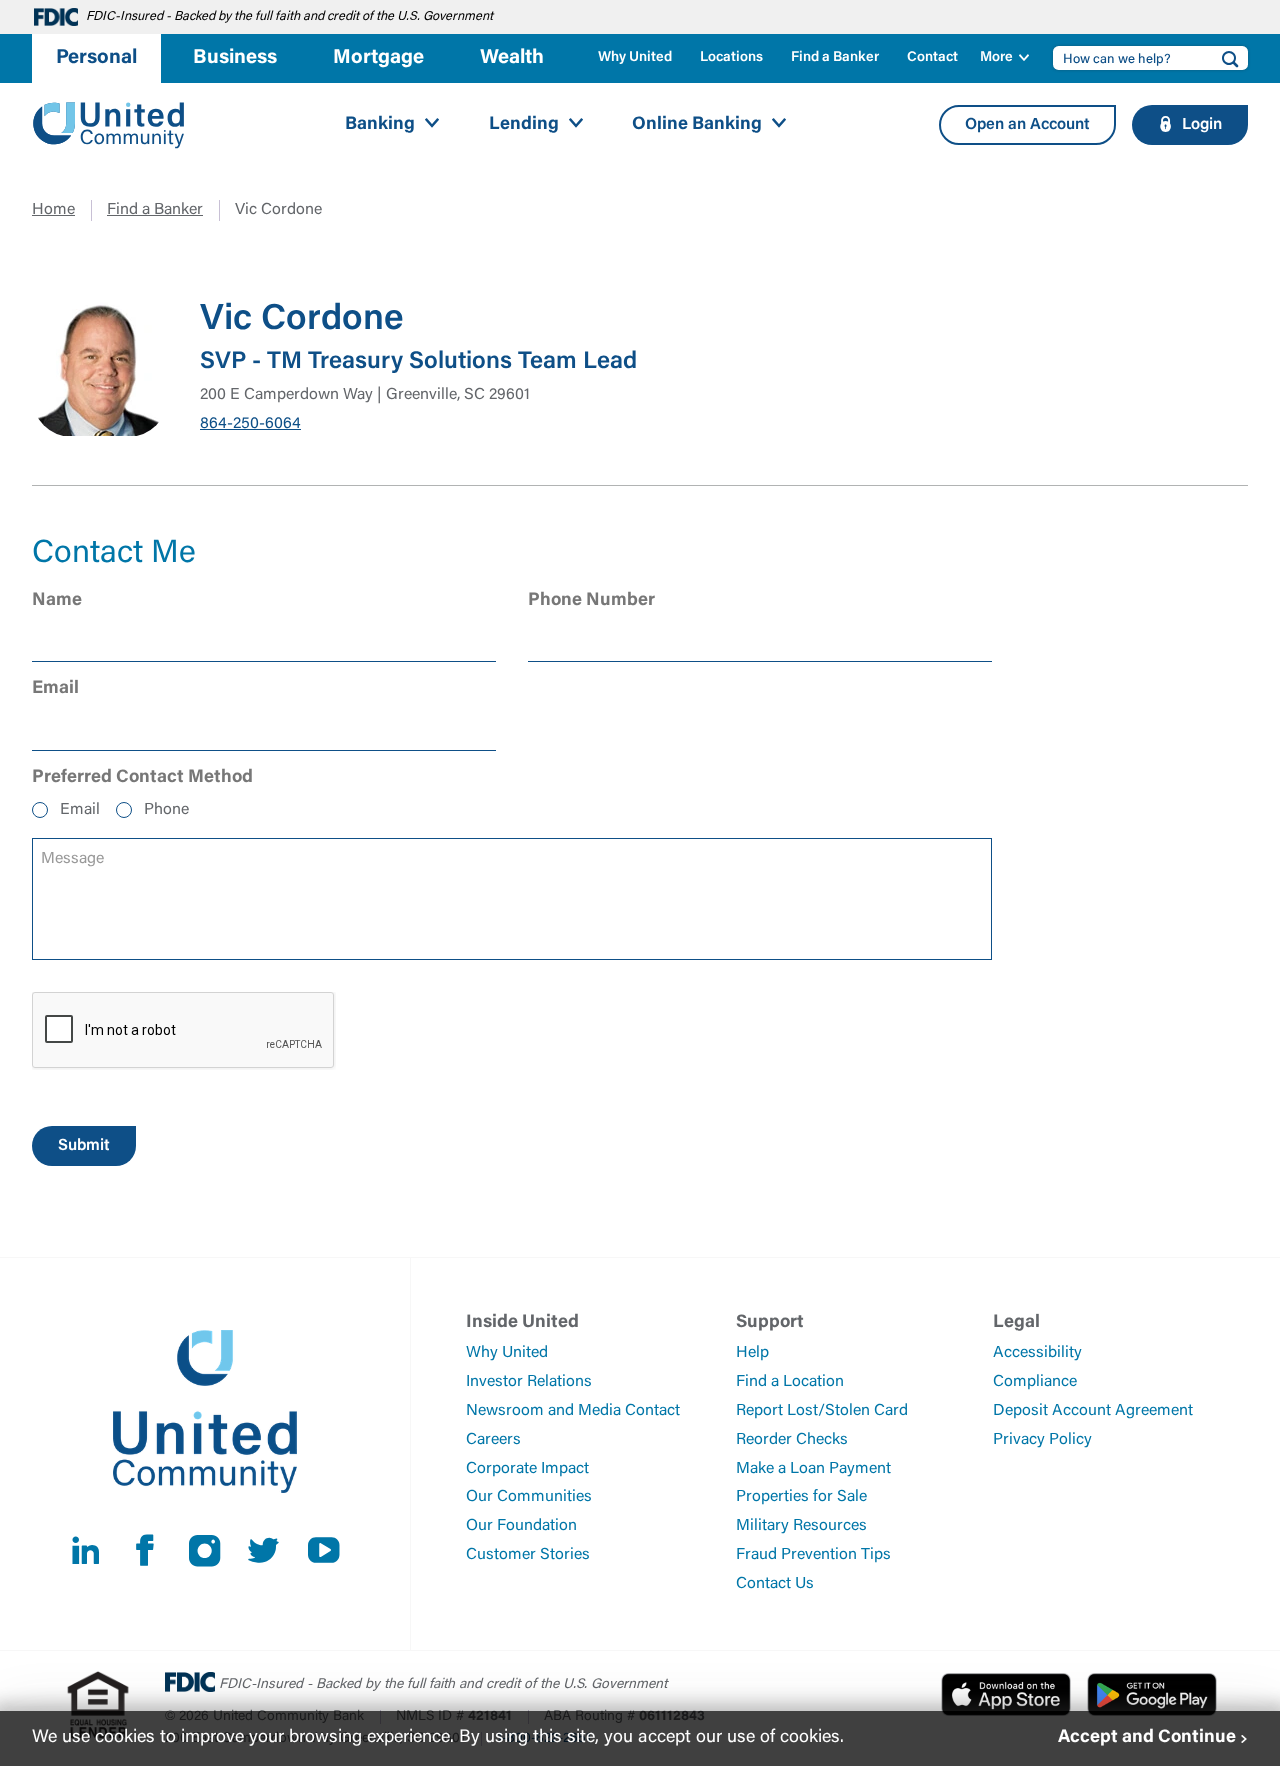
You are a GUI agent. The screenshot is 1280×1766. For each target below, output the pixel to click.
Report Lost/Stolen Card (822, 1411)
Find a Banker (835, 58)
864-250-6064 (250, 424)
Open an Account (1027, 125)
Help (752, 1353)
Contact (932, 58)
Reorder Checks (792, 1440)
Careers (493, 1440)
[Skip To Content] (28, 8)
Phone (166, 810)
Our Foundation (521, 1526)
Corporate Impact (527, 1469)
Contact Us (775, 1584)
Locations (731, 58)
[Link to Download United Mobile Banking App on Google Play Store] (1152, 1694)
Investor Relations (529, 1382)
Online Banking (697, 125)
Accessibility (1037, 1353)
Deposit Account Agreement (1093, 1411)
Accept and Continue (1147, 1738)
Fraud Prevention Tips (813, 1555)
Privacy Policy (1042, 1440)
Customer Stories (528, 1555)
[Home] (109, 125)
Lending (524, 125)
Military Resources (801, 1526)
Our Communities (529, 1497)
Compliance (1035, 1382)
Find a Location (790, 1382)
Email (80, 810)
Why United (635, 58)
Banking (380, 125)
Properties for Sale (801, 1497)
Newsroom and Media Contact (573, 1411)
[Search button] (1224, 58)
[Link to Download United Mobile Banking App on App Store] (1006, 1694)
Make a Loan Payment (813, 1469)
